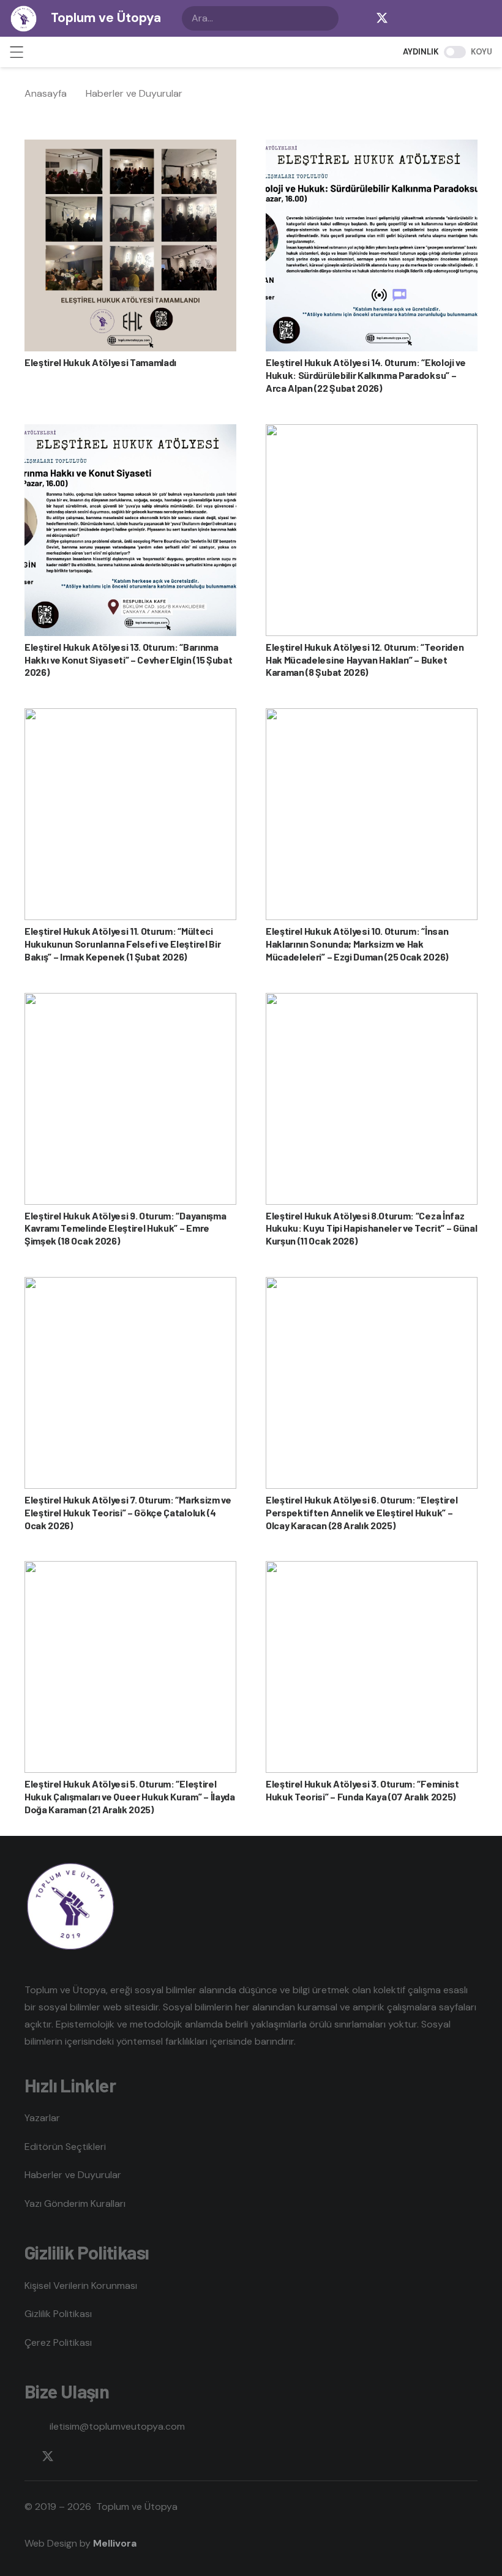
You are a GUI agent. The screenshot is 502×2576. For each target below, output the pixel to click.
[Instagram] (406, 18)
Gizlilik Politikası (58, 2314)
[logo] (24, 19)
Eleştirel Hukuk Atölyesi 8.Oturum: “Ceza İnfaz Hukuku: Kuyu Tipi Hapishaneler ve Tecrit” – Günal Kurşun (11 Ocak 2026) (371, 1228)
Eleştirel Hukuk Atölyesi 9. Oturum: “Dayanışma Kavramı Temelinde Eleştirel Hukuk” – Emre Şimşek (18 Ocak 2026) (125, 1228)
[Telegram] (431, 18)
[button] (17, 52)
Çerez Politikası (58, 2342)
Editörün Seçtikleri (65, 2147)
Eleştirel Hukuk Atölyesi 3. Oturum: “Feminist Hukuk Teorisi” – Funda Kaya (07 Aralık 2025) (362, 1790)
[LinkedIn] (455, 18)
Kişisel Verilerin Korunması (81, 2286)
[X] (382, 18)
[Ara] (326, 18)
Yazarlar (42, 2118)
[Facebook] (358, 18)
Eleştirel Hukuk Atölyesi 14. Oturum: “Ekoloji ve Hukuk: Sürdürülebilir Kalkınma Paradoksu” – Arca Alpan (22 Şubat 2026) (366, 375)
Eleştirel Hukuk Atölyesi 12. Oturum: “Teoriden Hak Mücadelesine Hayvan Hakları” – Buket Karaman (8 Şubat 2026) (365, 660)
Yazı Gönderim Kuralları (75, 2203)
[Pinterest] (480, 18)
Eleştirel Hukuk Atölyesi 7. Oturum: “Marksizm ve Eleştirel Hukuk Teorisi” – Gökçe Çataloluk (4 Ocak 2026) (128, 1512)
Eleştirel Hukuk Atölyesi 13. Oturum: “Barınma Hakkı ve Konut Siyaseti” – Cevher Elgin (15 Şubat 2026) (128, 660)
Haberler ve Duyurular (73, 2175)
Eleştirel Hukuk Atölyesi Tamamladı (100, 362)
